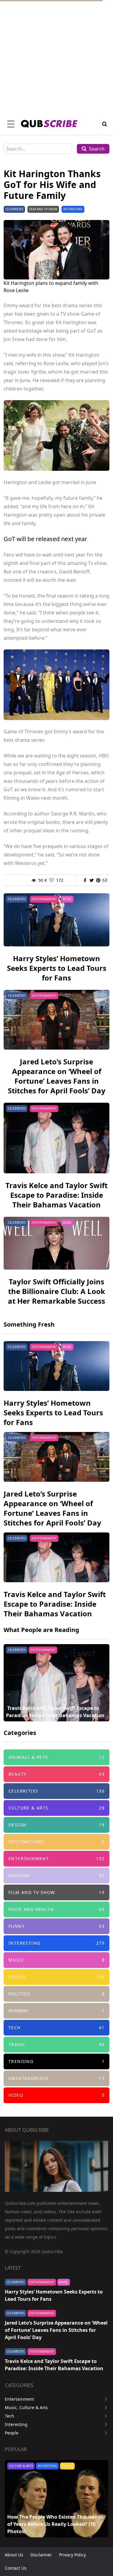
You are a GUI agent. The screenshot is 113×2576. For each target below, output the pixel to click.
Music (67, 899)
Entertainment (44, 899)
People (12, 2433)
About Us (14, 2555)
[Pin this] (98, 880)
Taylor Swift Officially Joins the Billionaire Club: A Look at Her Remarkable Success (56, 1291)
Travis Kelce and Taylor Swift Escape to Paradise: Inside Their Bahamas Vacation (56, 1195)
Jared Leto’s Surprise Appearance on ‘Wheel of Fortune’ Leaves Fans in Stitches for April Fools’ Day (57, 1076)
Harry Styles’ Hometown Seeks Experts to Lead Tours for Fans (57, 968)
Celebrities (14, 209)
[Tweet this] (92, 880)
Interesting (73, 209)
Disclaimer (41, 2555)
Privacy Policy (72, 2555)
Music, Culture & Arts (26, 2407)
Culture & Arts (21, 2466)
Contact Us (16, 2568)
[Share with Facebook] (85, 880)
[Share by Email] (105, 880)
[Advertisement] (56, 57)
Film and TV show (43, 209)
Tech (9, 2416)
